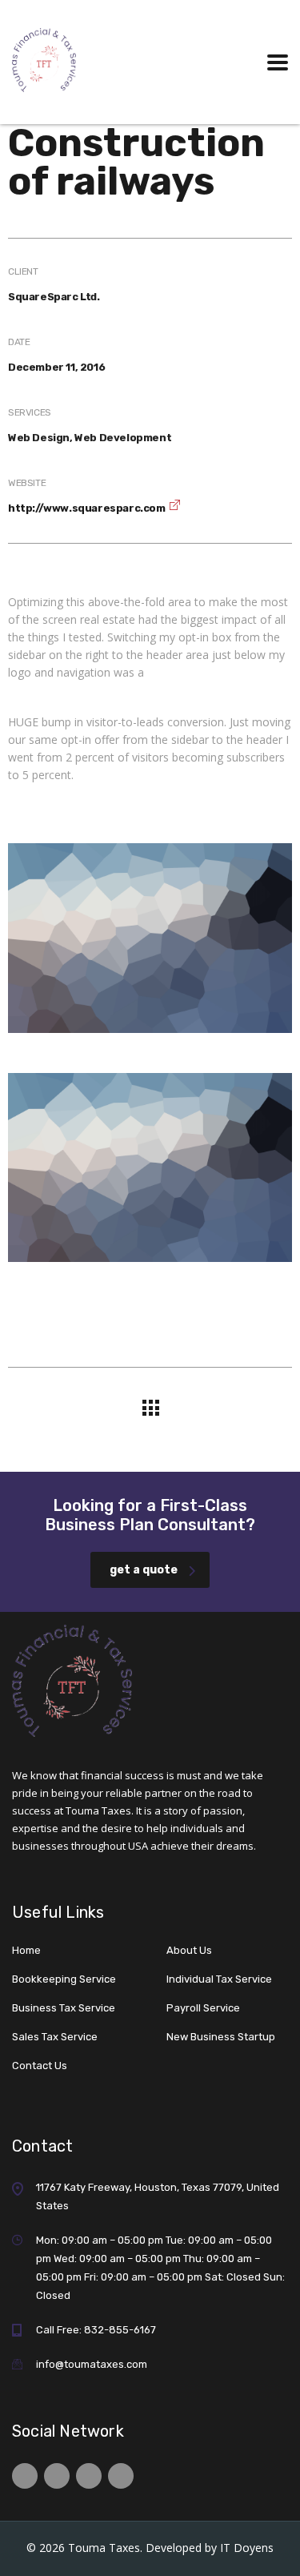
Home (26, 1950)
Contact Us (40, 2066)
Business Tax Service (64, 2008)
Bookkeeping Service (64, 1979)
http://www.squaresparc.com (87, 508)
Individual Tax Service (219, 1979)
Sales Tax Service (55, 2037)
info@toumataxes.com (92, 2364)
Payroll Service (203, 2008)
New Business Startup (221, 2037)
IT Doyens (247, 2548)
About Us (189, 1950)
